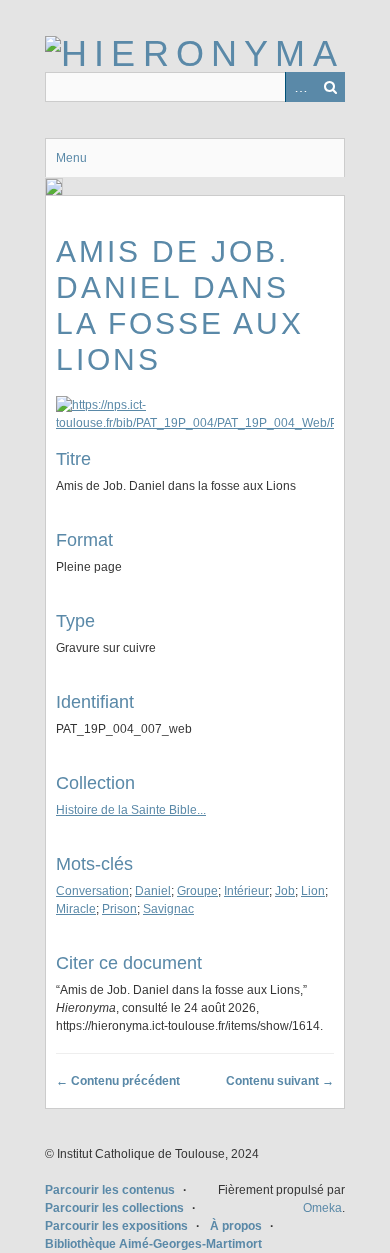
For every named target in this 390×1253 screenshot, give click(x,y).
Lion (313, 891)
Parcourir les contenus (110, 1190)
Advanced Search (300, 87)
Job (285, 891)
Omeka (322, 1208)
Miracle (76, 909)
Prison (119, 909)
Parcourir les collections (114, 1208)
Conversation (92, 891)
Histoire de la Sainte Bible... (131, 810)
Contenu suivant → (280, 1081)
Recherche (330, 87)
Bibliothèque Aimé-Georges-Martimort (153, 1244)
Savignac (168, 909)
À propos (236, 1226)
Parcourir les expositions (116, 1226)
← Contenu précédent (118, 1081)
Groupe (197, 891)
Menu (71, 158)
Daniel (153, 891)
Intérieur (246, 891)
